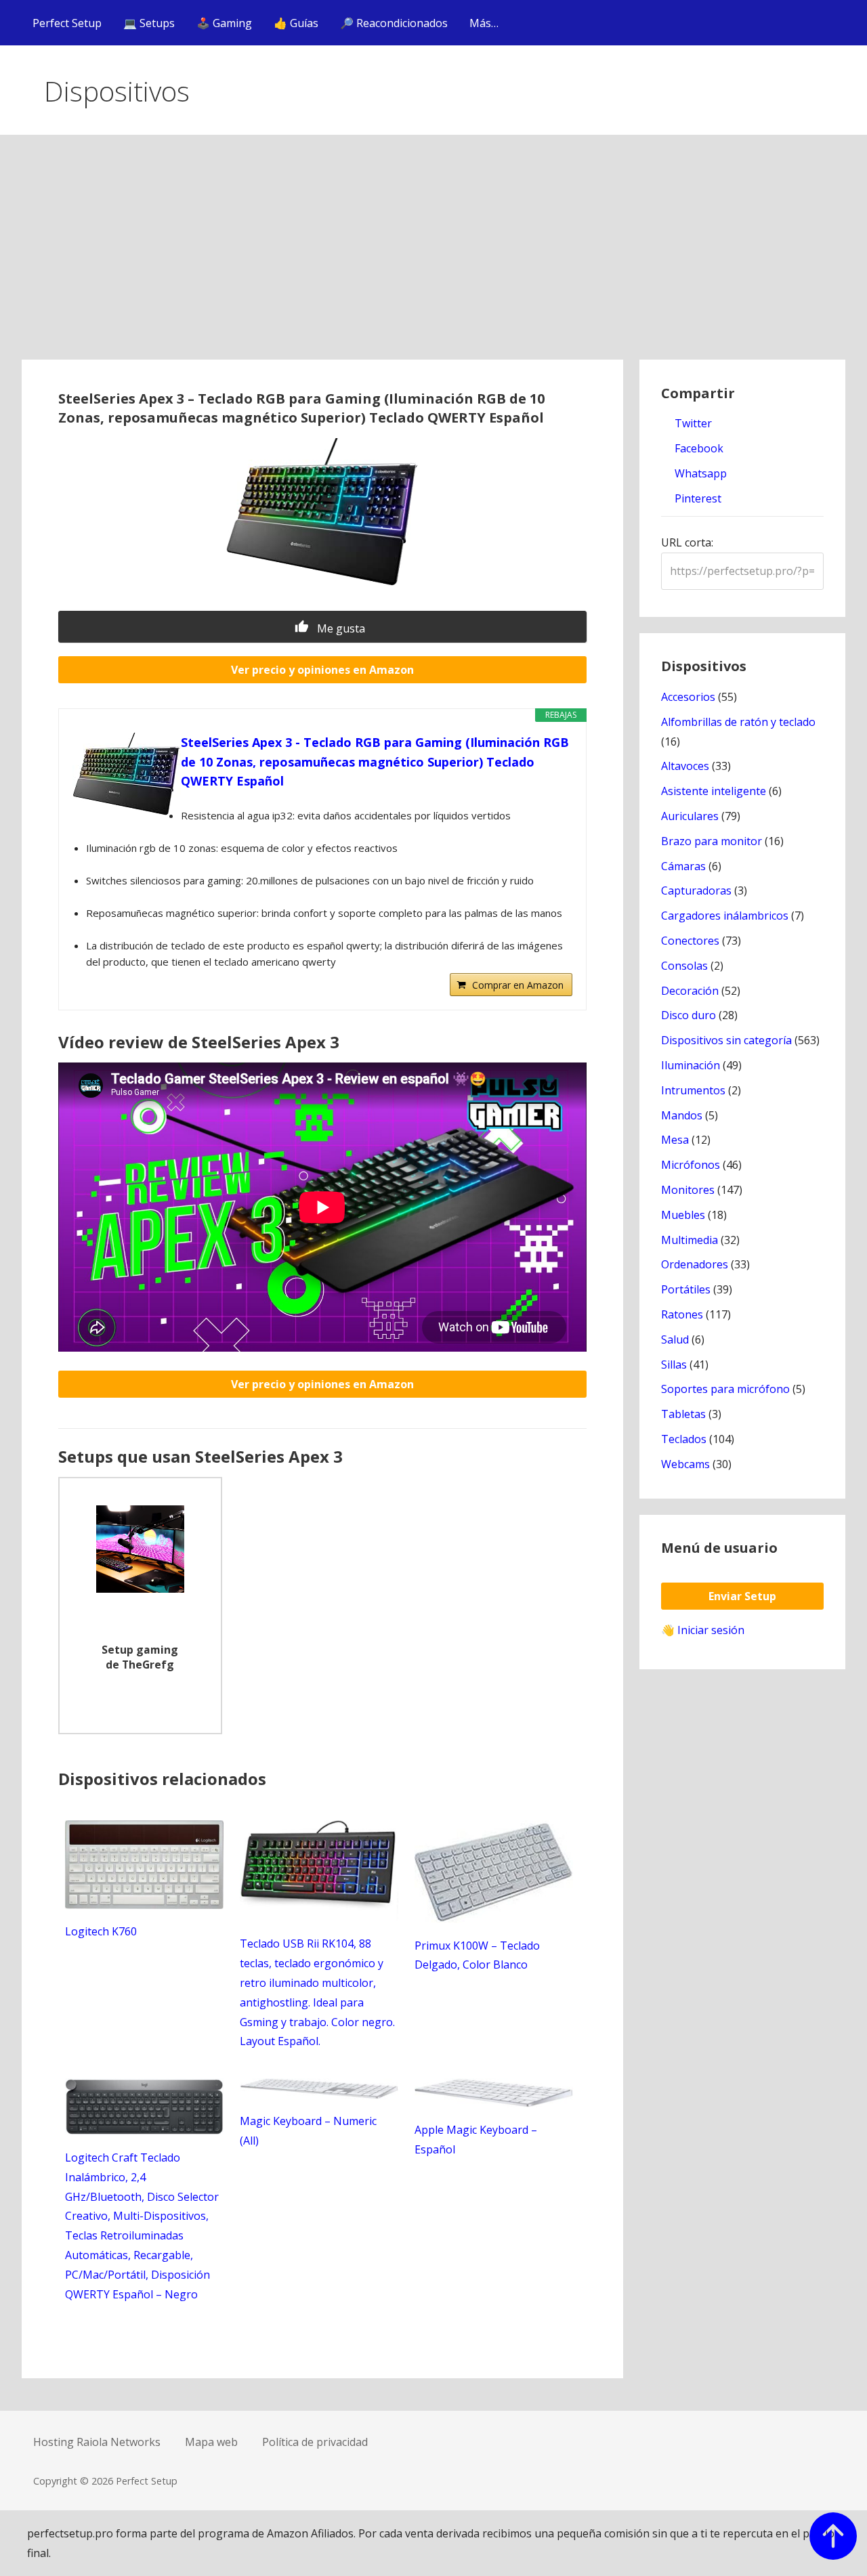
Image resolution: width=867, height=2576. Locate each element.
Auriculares (690, 816)
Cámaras (683, 866)
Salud (675, 1339)
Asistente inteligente (714, 791)
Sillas (674, 1365)
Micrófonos (691, 1165)
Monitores (688, 1190)
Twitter (692, 423)
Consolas (684, 966)
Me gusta (340, 628)
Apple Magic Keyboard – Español (476, 2140)
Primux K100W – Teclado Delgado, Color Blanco (477, 1955)
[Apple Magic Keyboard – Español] (494, 2103)
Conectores (690, 941)
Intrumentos (693, 1090)
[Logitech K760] (144, 1905)
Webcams (685, 1464)
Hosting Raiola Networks (97, 2442)
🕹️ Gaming (224, 23)
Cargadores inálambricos (725, 916)
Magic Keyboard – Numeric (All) (308, 2131)
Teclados (684, 1439)
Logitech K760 (101, 1931)
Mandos (682, 1115)
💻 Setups (149, 23)
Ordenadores (695, 1264)
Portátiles (686, 1289)
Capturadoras (696, 890)
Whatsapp (699, 473)
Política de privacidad (315, 2442)
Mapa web (211, 2442)
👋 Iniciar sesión (703, 1630)
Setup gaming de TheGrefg (140, 1657)
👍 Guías (296, 23)
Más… (484, 23)
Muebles (683, 1215)
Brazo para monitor (712, 841)
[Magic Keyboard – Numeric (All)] (319, 2095)
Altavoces (685, 766)
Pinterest (697, 498)
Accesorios (688, 697)
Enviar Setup (742, 1596)
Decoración (690, 991)
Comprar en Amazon (518, 985)
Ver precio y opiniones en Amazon (322, 670)
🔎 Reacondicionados (394, 23)
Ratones (682, 1314)
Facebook (698, 448)
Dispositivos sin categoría (726, 1040)
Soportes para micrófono (725, 1389)
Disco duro (689, 1015)
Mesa (675, 1140)
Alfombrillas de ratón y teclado (738, 722)
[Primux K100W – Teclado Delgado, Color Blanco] (494, 1919)
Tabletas (683, 1414)
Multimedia (690, 1240)
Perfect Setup (67, 23)
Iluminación (691, 1065)
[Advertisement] (433, 258)
